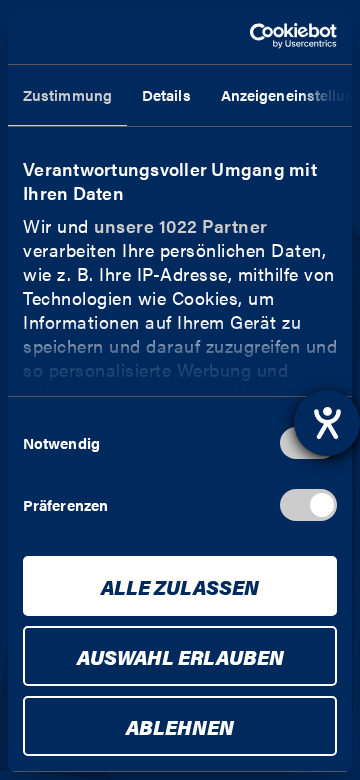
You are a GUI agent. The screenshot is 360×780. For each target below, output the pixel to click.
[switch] (308, 505)
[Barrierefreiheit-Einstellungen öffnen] (327, 423)
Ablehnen (180, 726)
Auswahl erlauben (180, 656)
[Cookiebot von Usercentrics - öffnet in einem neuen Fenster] (254, 36)
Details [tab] (166, 94)
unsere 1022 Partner (181, 225)
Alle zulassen (180, 586)
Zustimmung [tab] (67, 94)
